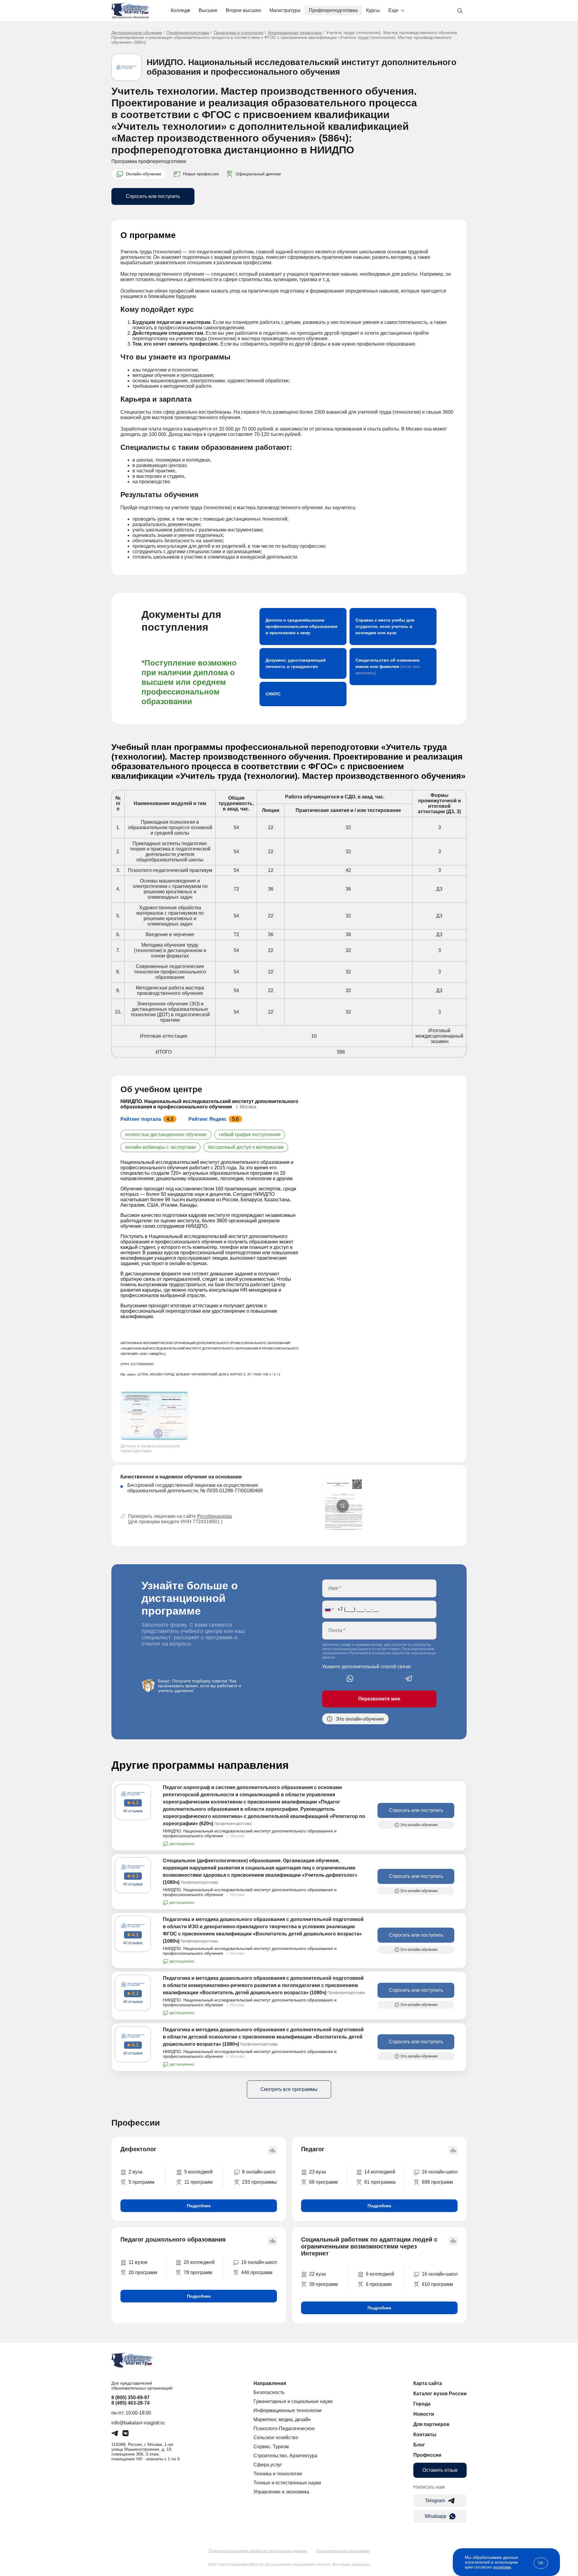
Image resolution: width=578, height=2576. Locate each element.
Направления (270, 2383)
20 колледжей (199, 2262)
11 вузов (138, 2262)
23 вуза (317, 2172)
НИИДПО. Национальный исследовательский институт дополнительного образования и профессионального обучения (301, 67)
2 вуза (135, 2172)
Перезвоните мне (379, 1699)
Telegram (435, 2501)
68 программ (323, 2182)
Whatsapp (436, 2516)
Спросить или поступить (153, 196)
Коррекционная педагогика (295, 33)
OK (541, 2563)
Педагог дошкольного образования (173, 2239)
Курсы (373, 10)
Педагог (313, 2149)
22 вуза (317, 2274)
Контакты (425, 2435)
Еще (393, 10)
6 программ (379, 2284)
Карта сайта (428, 2383)
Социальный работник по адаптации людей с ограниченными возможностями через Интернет (369, 2246)
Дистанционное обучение (137, 33)
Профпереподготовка (333, 10)
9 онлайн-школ (259, 2172)
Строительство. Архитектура (285, 2456)
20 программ (143, 2272)
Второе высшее (243, 10)
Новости (424, 2414)
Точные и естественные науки (287, 2483)
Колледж (180, 10)
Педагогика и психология (239, 33)
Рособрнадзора (214, 1516)
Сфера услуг (268, 2465)
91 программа (380, 2182)
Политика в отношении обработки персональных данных (258, 2551)
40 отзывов (133, 1811)
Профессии (427, 2455)
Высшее (208, 10)
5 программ (141, 2182)
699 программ (437, 2182)
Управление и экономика (281, 2492)
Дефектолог (138, 2149)
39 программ (323, 2284)
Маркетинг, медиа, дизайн (282, 2419)
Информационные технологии (287, 2410)
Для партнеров (431, 2424)
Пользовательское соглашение (343, 2551)
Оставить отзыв (440, 2470)
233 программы (259, 2182)
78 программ (198, 2272)
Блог (419, 2445)
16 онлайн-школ (440, 2172)
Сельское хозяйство (276, 2438)
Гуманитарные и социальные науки (293, 2401)
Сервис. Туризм (271, 2447)
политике (502, 2567)
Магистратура (285, 10)
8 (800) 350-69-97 (131, 2397)
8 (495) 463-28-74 (131, 2403)
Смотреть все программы (289, 2089)
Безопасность (269, 2392)
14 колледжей (380, 2172)
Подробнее (199, 2206)
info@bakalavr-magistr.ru (138, 2423)
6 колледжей (380, 2274)
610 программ (437, 2284)
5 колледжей (198, 2172)
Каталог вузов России (440, 2394)
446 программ (257, 2272)
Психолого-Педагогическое (284, 2429)
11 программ (198, 2182)
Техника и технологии (278, 2474)
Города (422, 2404)
